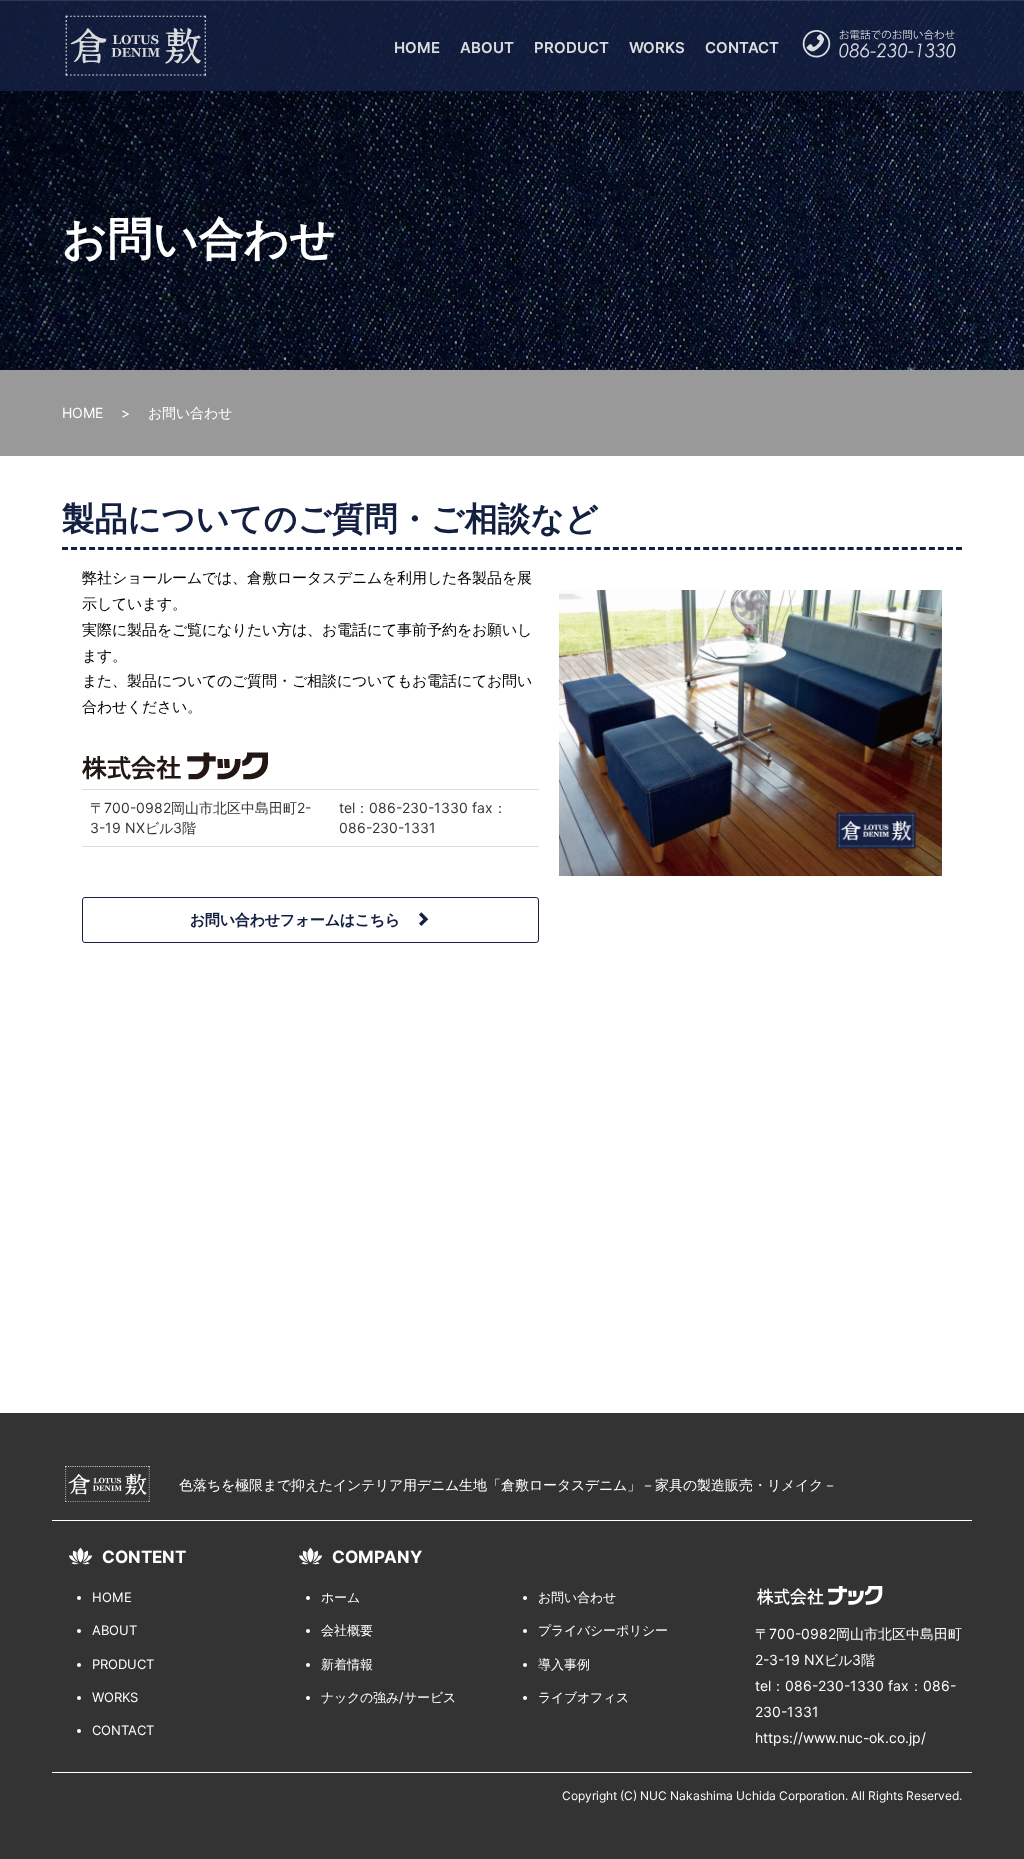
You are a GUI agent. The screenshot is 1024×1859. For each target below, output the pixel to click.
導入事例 (564, 1664)
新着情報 (347, 1664)
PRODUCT (571, 47)
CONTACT (742, 47)
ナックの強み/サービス (388, 1697)
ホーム (340, 1597)
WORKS (657, 47)
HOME (417, 47)
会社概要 (347, 1630)
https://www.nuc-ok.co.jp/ (840, 1737)
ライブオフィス (583, 1697)
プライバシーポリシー (603, 1630)
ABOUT (487, 47)
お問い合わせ (577, 1597)
